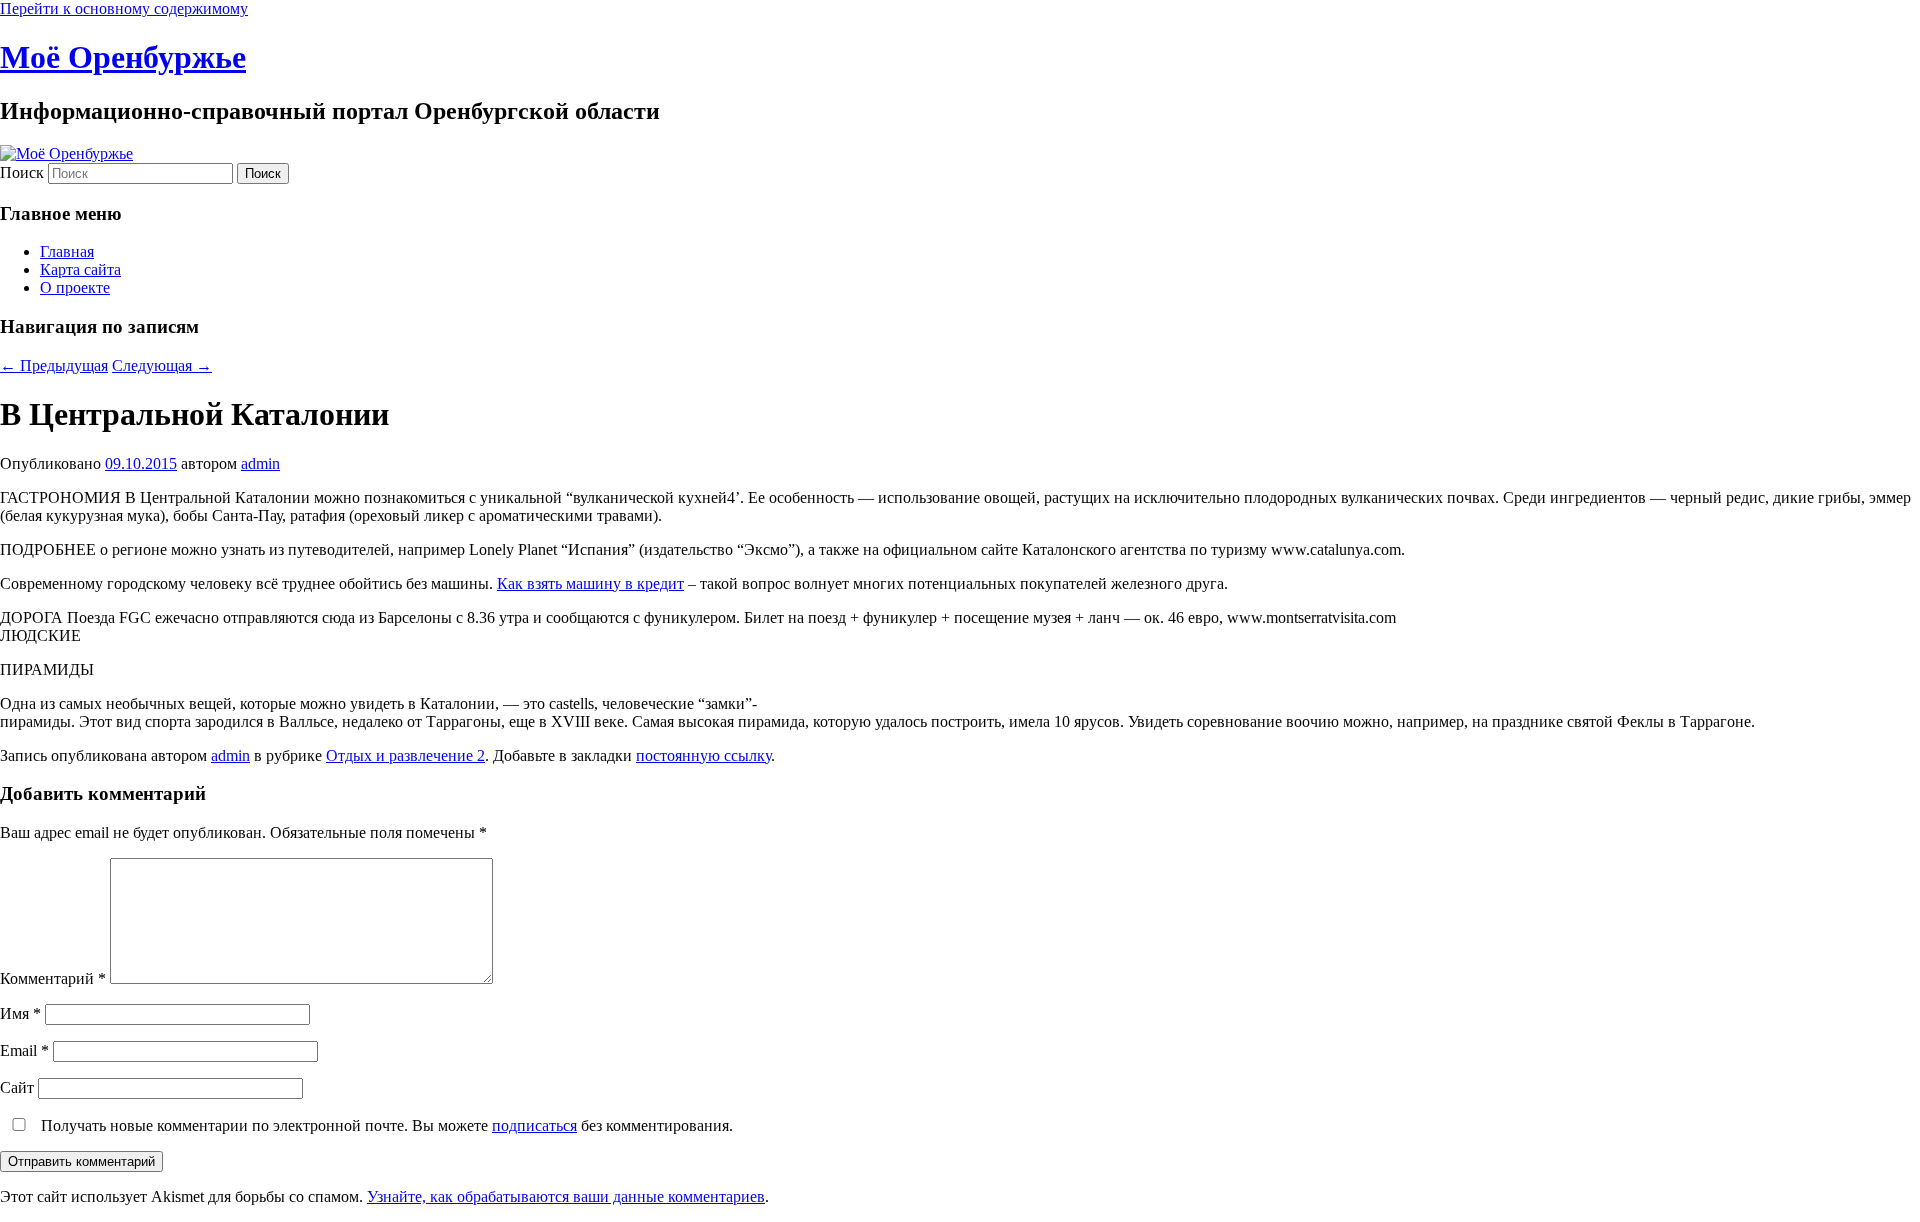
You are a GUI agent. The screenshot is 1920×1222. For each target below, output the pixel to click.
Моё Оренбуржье (123, 57)
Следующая (162, 365)
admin (260, 463)
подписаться (534, 1125)
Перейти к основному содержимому (124, 8)
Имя (20, 1013)
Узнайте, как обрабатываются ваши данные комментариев (566, 1196)
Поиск (22, 172)
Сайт (17, 1087)
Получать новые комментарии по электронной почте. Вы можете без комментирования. (385, 1125)
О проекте (75, 287)
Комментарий (53, 978)
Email (24, 1050)
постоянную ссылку (703, 755)
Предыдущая (54, 365)
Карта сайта (80, 269)
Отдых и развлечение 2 (405, 755)
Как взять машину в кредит (590, 583)
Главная (67, 251)
